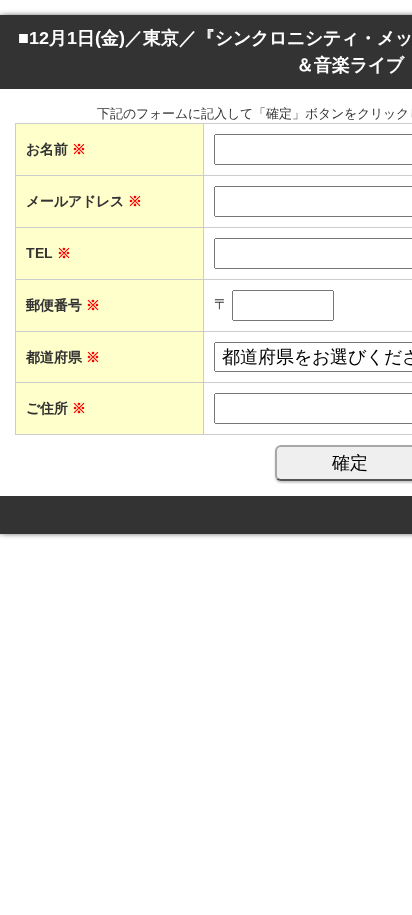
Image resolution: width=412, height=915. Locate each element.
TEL (48, 253)
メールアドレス (84, 201)
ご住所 (56, 408)
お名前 (56, 149)
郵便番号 (63, 305)
